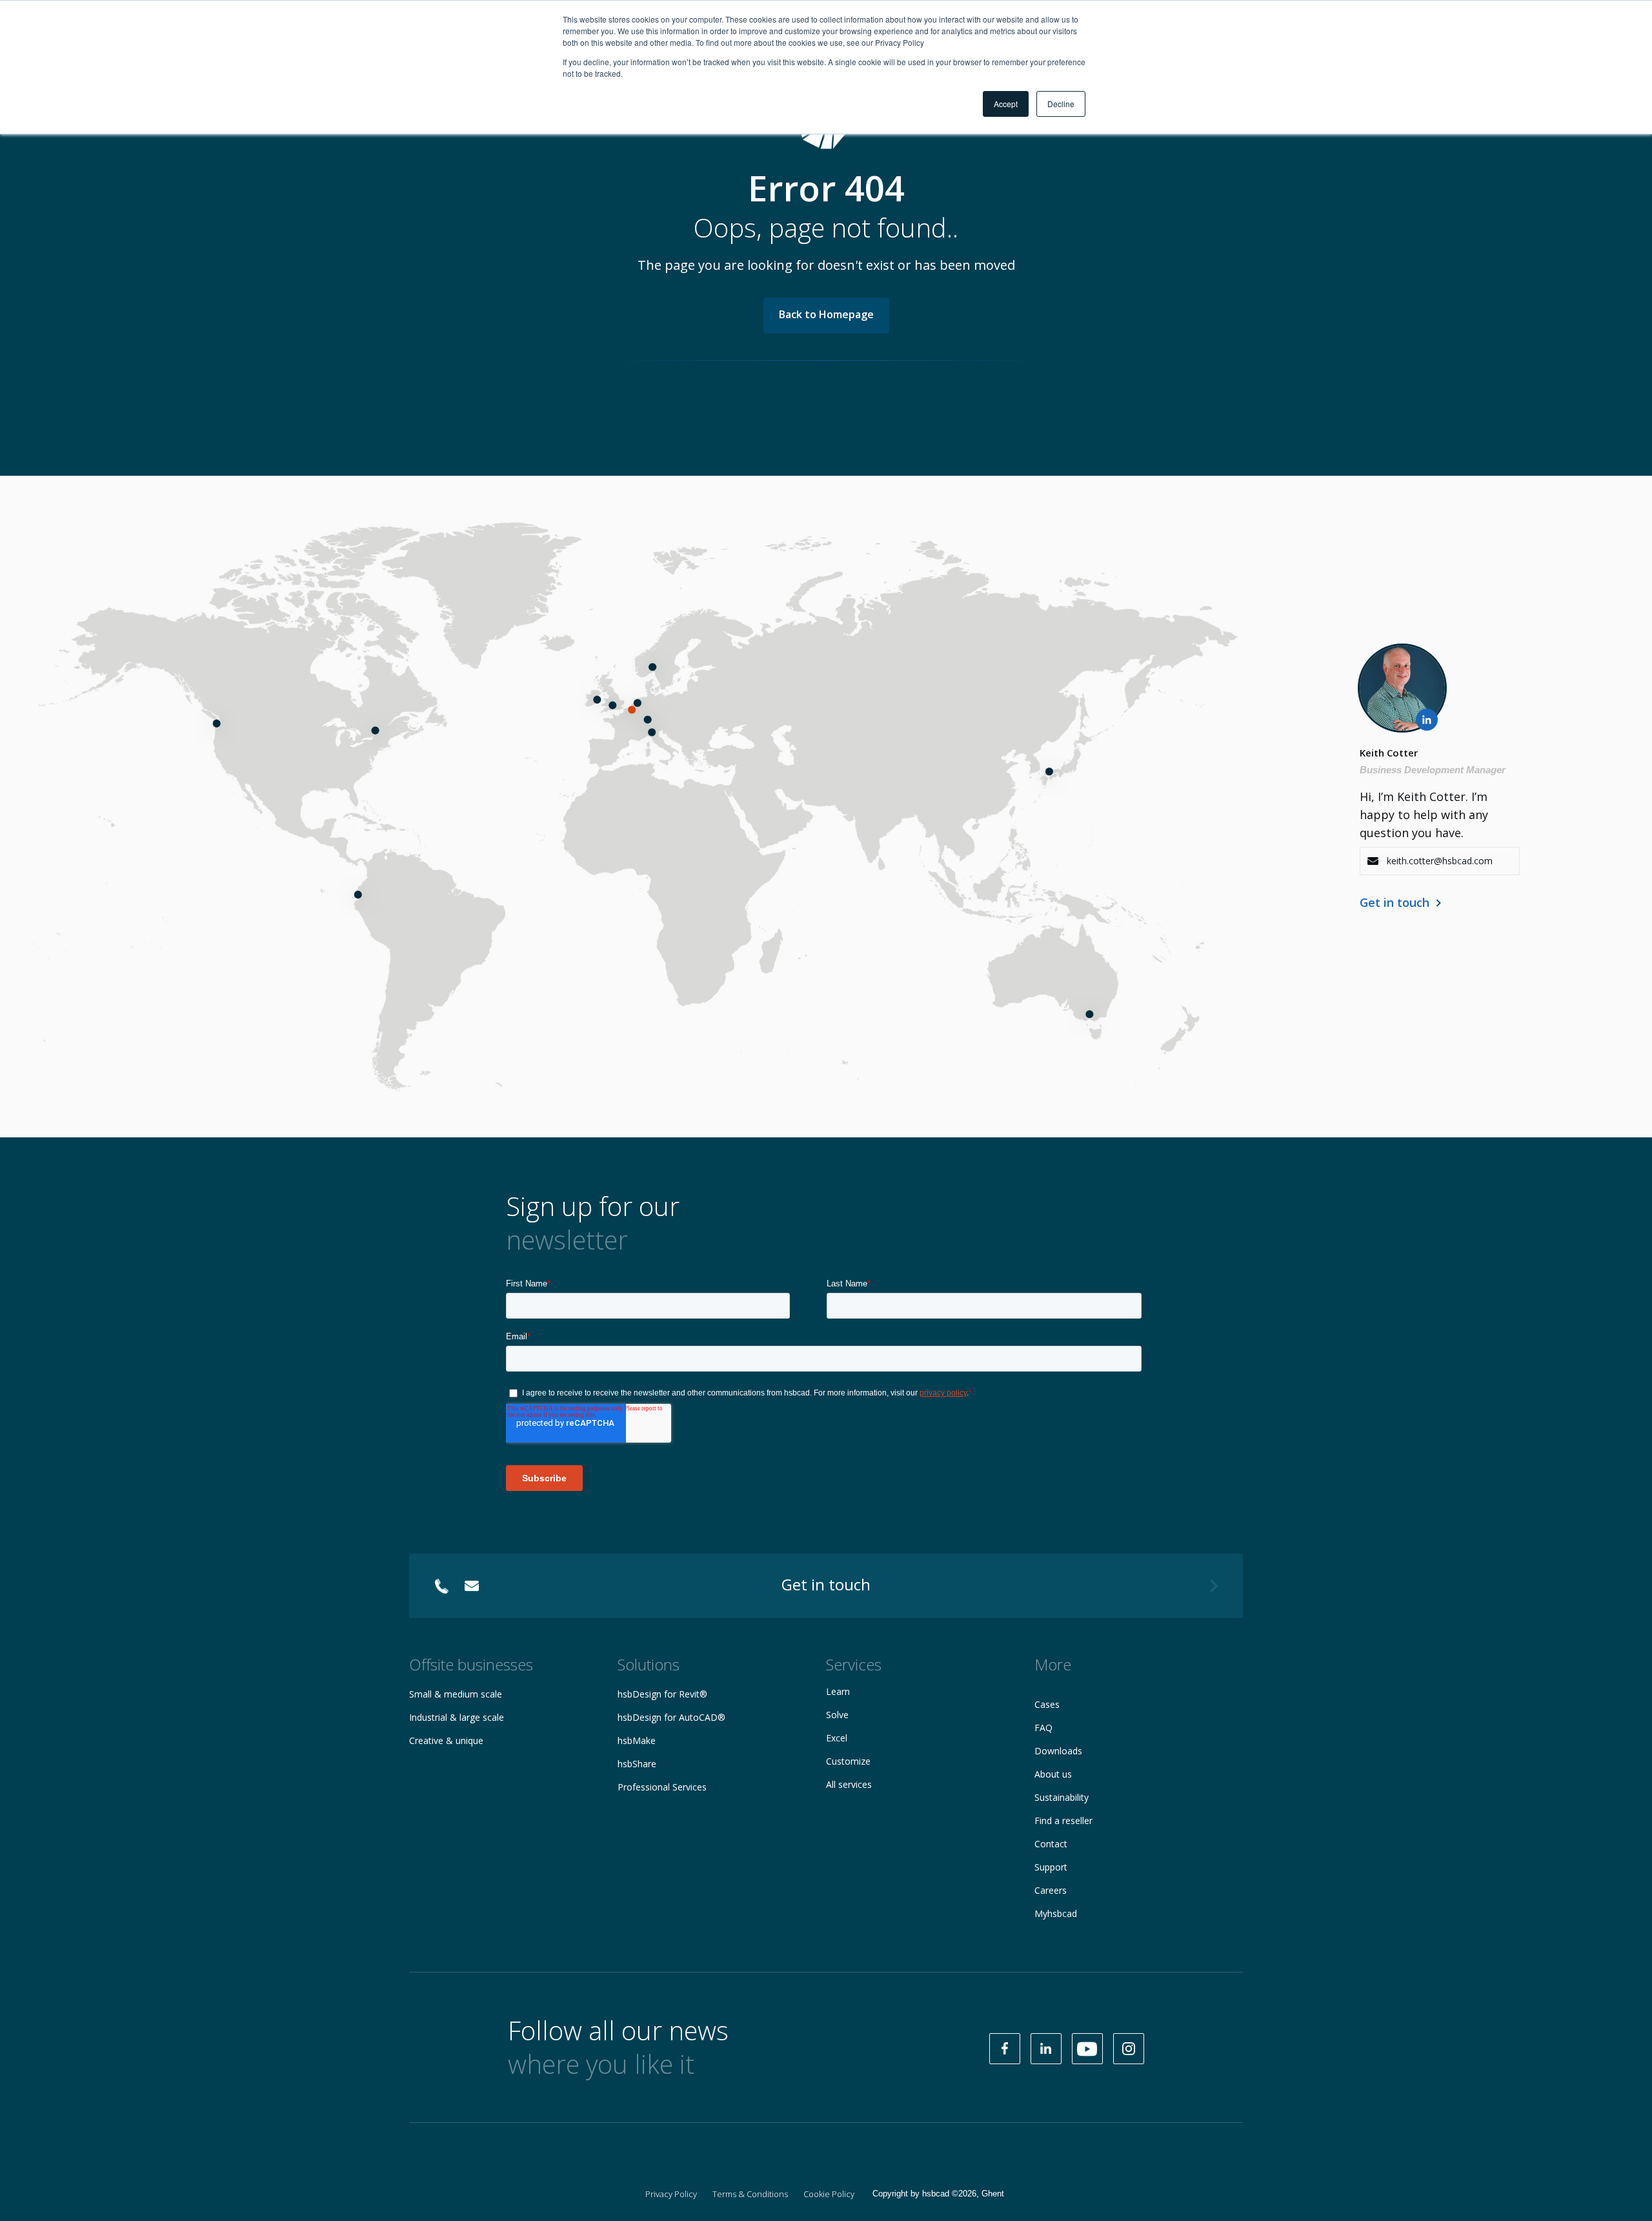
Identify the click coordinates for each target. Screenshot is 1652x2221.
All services (849, 1784)
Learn (838, 1691)
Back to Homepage (826, 314)
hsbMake (637, 1740)
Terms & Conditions (750, 2194)
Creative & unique (446, 1740)
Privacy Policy (671, 2194)
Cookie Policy (829, 2194)
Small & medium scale (456, 1694)
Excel (837, 1738)
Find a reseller (1063, 1820)
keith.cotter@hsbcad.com (1440, 861)
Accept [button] (1006, 104)
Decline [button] (1061, 104)
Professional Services (662, 1787)
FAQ (1043, 1728)
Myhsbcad (1056, 1913)
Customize (848, 1761)
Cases (1047, 1704)
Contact (1051, 1844)
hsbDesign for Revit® (662, 1694)
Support (1051, 1867)
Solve (837, 1715)
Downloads (1058, 1751)
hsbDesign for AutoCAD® (671, 1717)
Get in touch (1395, 902)
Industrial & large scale (457, 1717)
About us (1053, 1774)
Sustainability (1062, 1797)
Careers (1051, 1890)
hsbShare (637, 1764)
